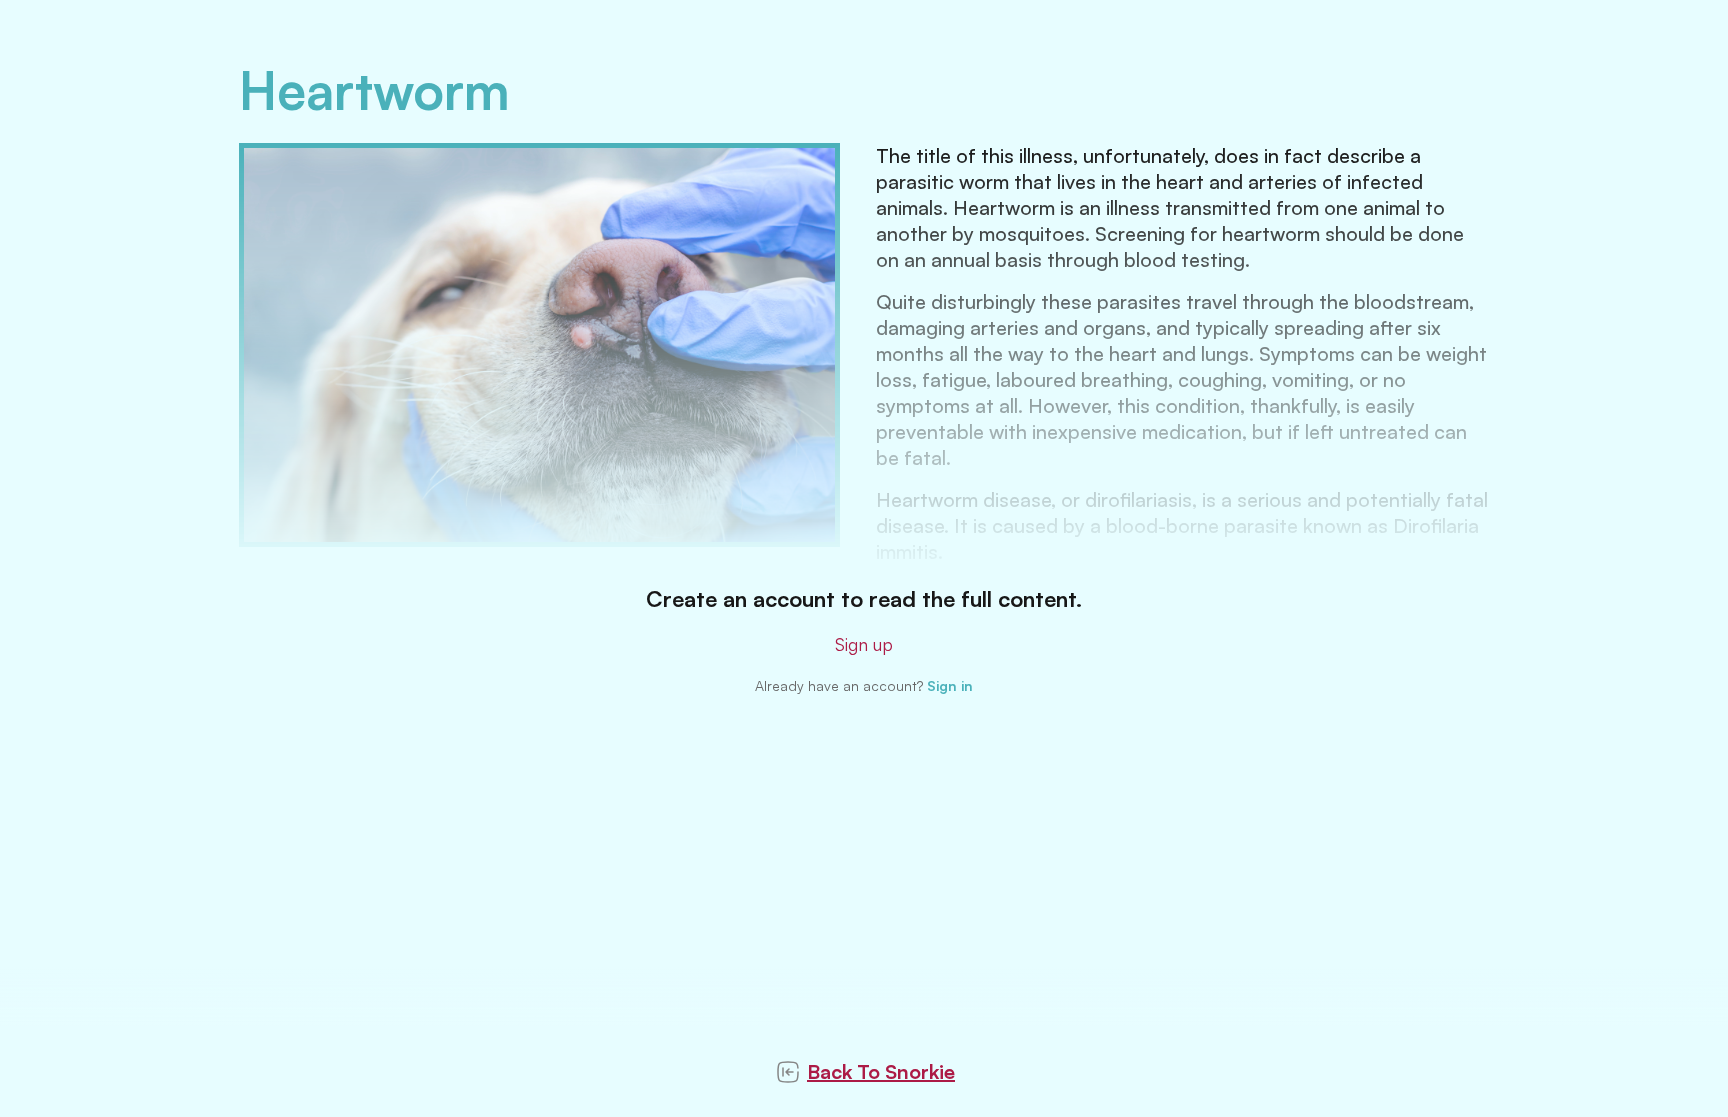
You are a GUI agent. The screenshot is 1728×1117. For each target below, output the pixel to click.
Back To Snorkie (881, 1071)
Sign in (950, 685)
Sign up (864, 644)
